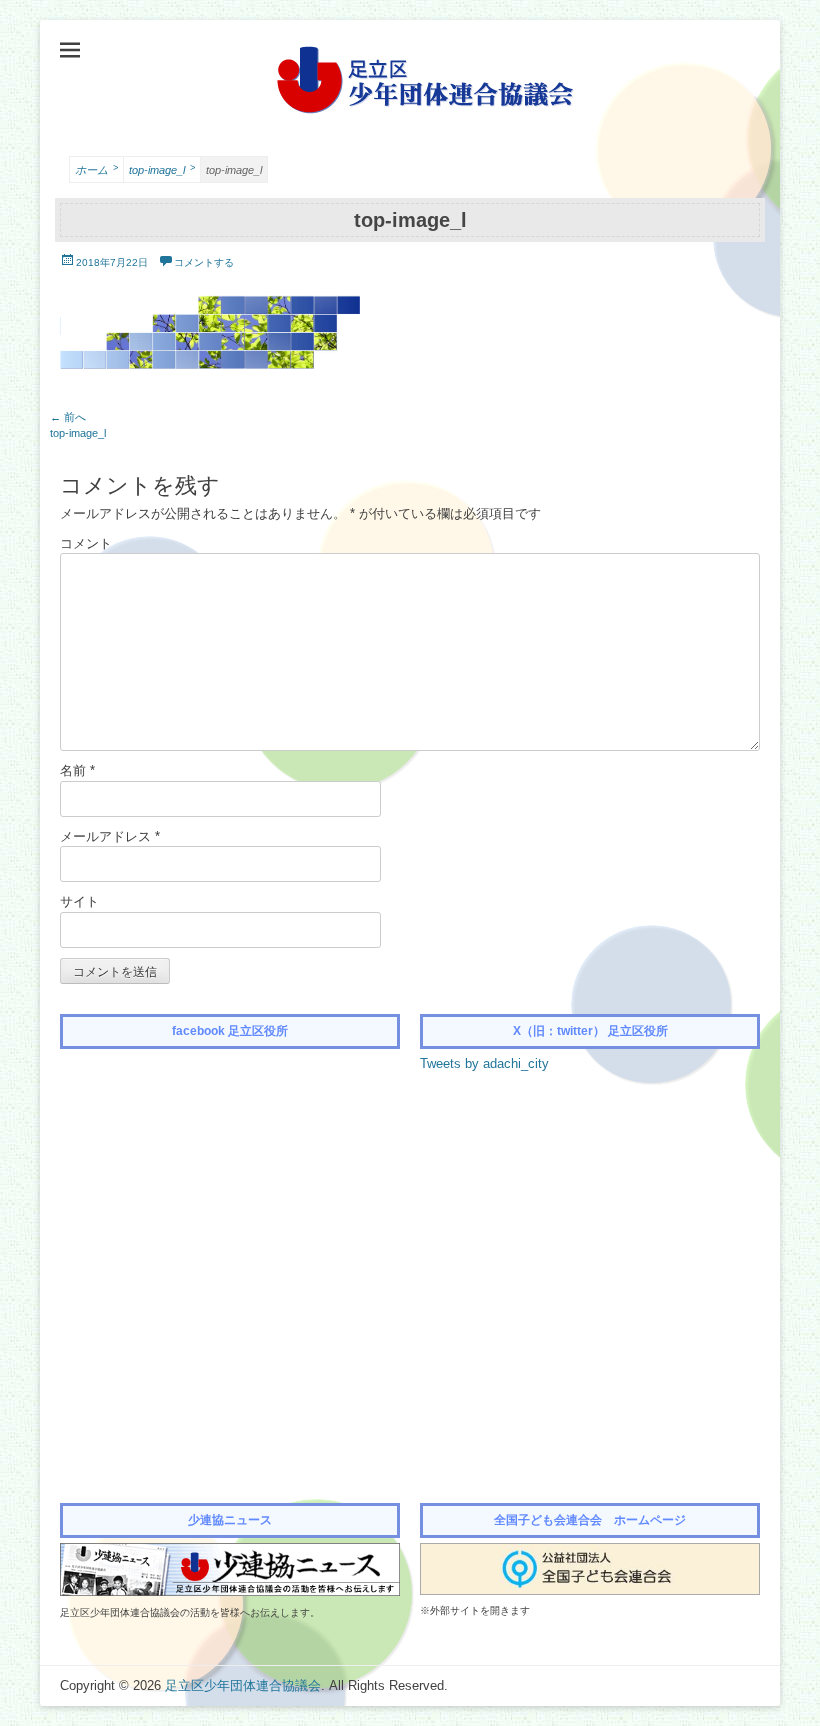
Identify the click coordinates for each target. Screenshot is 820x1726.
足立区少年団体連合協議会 (243, 1685)
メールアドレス (110, 836)
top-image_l (162, 169)
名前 (77, 770)
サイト (79, 901)
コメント (86, 543)
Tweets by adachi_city (484, 1063)
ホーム (96, 169)
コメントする (204, 262)
